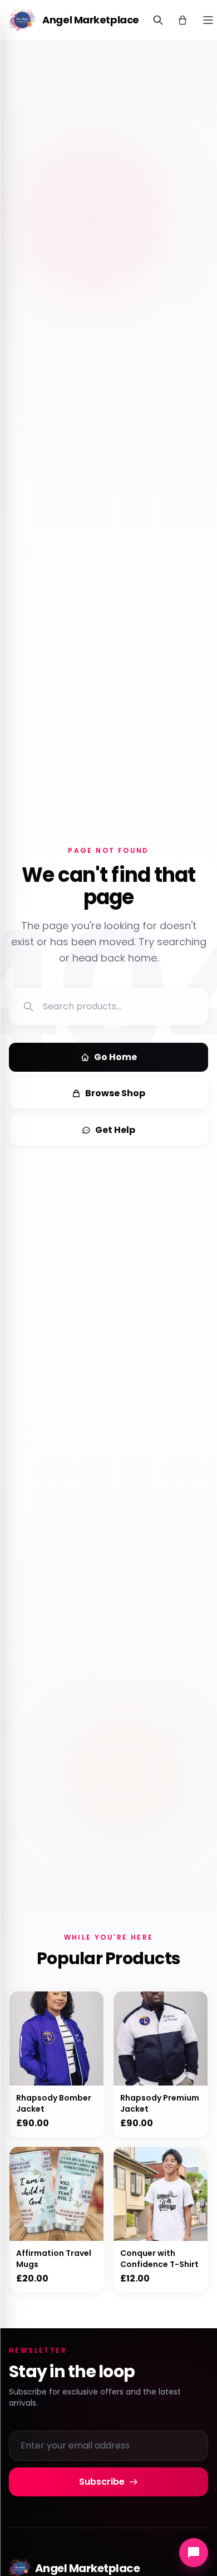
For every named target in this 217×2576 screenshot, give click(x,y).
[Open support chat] (194, 2553)
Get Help (115, 1130)
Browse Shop (115, 1093)
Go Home (115, 1057)
